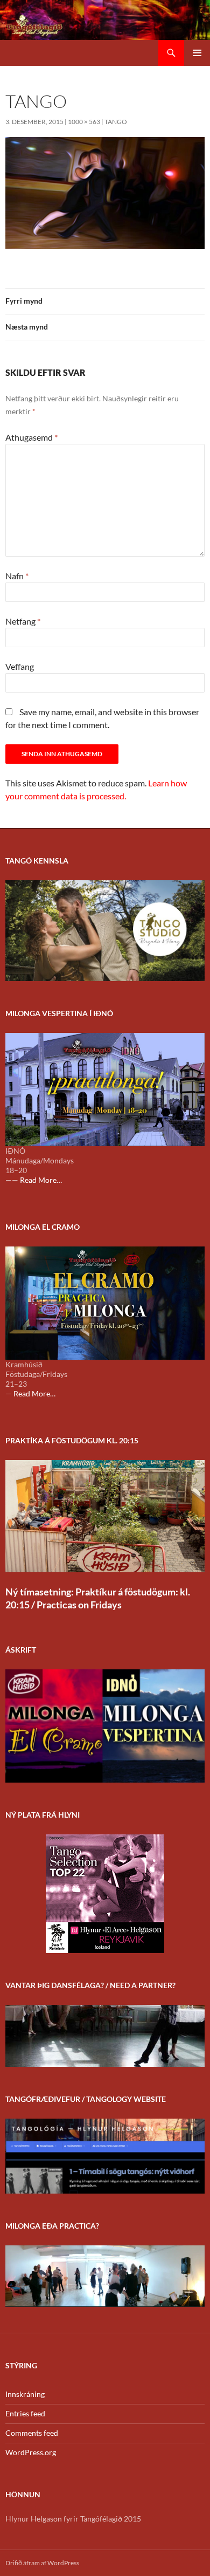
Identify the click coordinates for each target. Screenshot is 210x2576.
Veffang (20, 666)
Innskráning (25, 2394)
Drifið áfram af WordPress (42, 2563)
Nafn (17, 576)
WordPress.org (31, 2452)
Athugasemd (31, 437)
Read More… (41, 1180)
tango (116, 122)
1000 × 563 (84, 122)
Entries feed (25, 2413)
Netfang (23, 621)
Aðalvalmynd (197, 53)
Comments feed (32, 2433)
